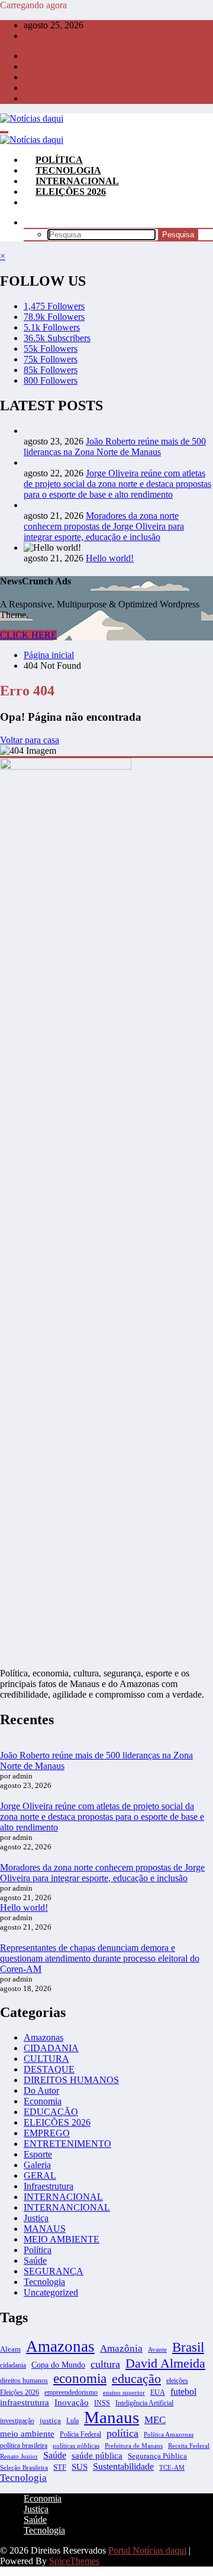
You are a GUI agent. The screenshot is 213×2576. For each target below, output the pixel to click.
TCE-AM (172, 2468)
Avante (157, 2349)
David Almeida (165, 2363)
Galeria (37, 2165)
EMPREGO (47, 2133)
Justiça (36, 2218)
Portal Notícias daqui (147, 2550)
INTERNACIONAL (63, 2197)
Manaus (112, 2417)
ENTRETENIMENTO (67, 2144)
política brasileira (24, 2446)
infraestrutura (25, 2402)
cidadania (13, 2365)
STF (60, 2467)
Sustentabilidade (123, 2467)
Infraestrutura (49, 2186)
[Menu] (4, 132)
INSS (102, 2403)
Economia (43, 2101)
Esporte (38, 2154)
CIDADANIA (51, 2048)
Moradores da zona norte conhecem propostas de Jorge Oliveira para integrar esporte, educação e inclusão (104, 526)
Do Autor (41, 2090)
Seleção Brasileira (24, 2467)
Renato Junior (19, 2456)
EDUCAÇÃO (51, 2112)
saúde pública (97, 2456)
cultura (105, 2364)
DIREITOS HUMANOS (71, 2080)
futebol (183, 2392)
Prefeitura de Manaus (134, 2446)
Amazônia (121, 2348)
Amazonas (43, 2037)
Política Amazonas (169, 2434)
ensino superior (124, 2392)
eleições (177, 2381)
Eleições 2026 (20, 2392)
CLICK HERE (28, 635)
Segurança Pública (157, 2456)
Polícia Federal (80, 2434)
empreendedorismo (71, 2392)
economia (80, 2379)
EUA (158, 2392)
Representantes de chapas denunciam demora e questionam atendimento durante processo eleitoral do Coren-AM (100, 1958)
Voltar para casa (30, 740)
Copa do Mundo (58, 2365)
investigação (17, 2421)
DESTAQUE (49, 2069)
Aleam (10, 2349)
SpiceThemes (74, 2561)
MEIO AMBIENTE (62, 2239)
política (122, 2433)
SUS (80, 2467)
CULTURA (46, 2059)
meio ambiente (27, 2433)
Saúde (35, 2260)
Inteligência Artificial (144, 2403)
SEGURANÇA (54, 2271)
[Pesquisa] (35, 222)
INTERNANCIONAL (67, 2207)
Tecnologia (44, 2282)
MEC (155, 2420)
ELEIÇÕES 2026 (71, 192)
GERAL (40, 2175)
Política (38, 2250)
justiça (50, 2420)
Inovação (72, 2402)
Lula (72, 2421)
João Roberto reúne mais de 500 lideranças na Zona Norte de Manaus (115, 447)
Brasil (188, 2347)
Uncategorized (51, 2292)
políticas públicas (76, 2446)
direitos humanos (24, 2381)
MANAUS (45, 2229)
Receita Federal (189, 2446)
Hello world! (110, 558)
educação (136, 2379)
